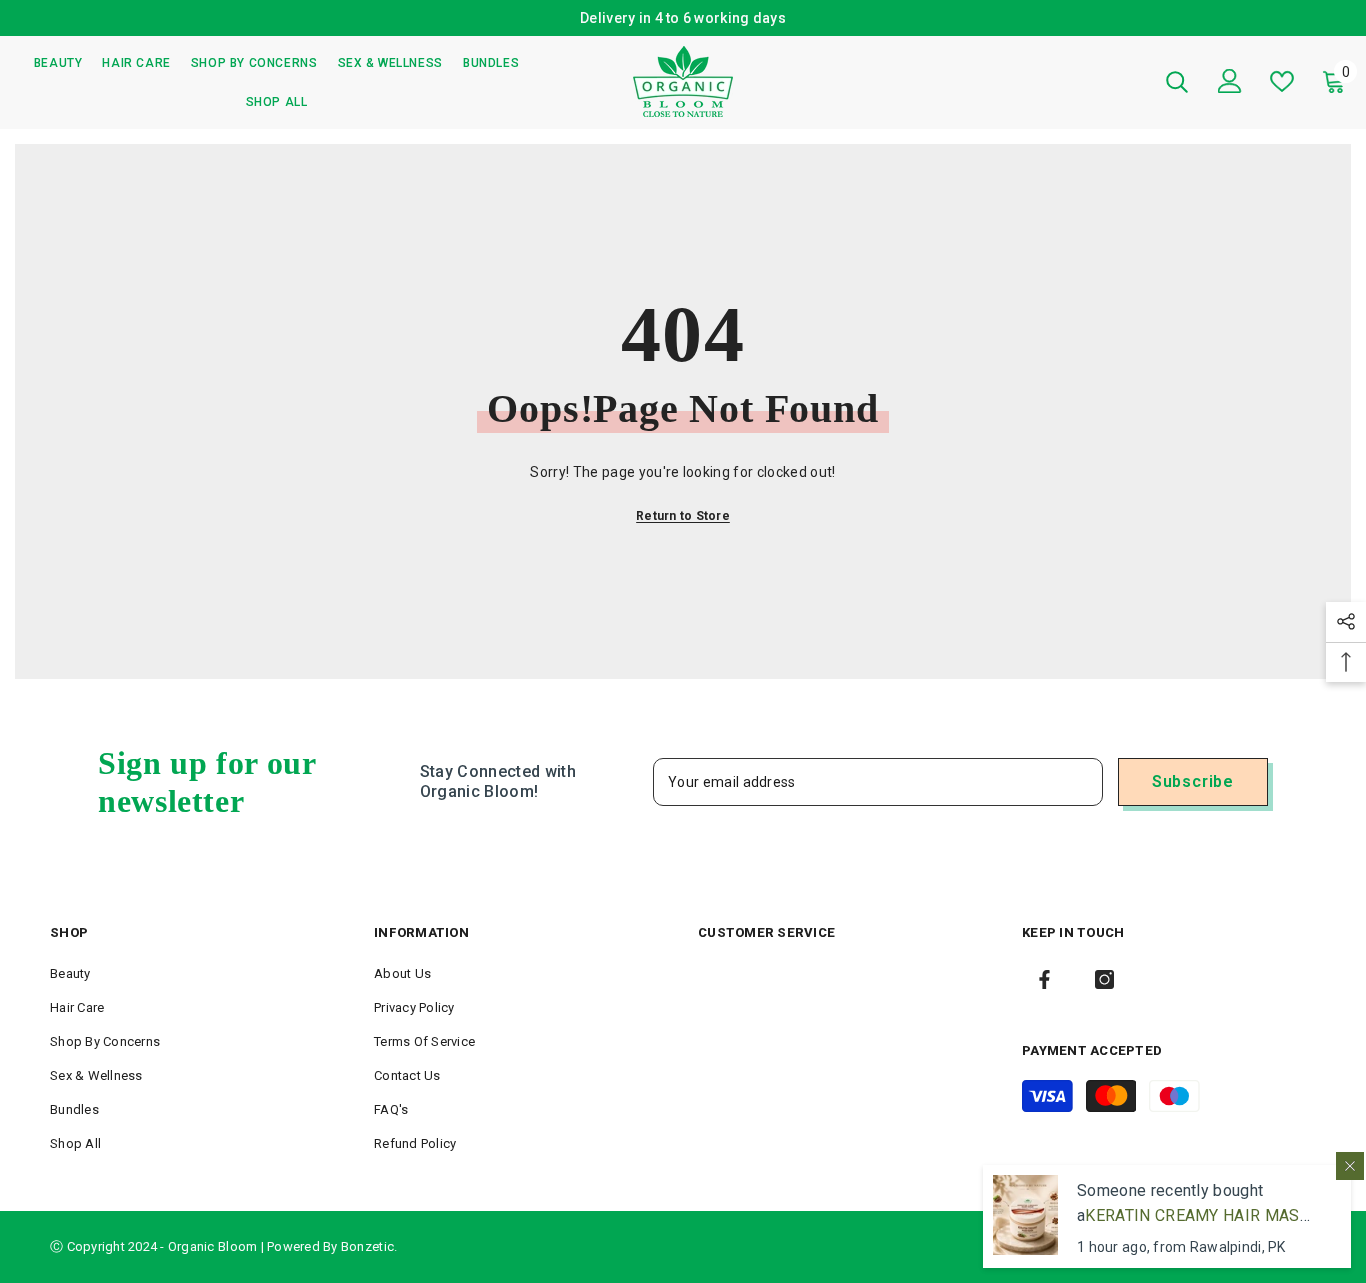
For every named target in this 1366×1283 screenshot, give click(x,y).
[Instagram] (1104, 979)
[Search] (1177, 81)
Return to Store (683, 516)
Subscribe (1193, 781)
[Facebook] (1044, 979)
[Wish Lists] (1282, 81)
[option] (683, 18)
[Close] (1350, 1166)
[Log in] (1230, 81)
